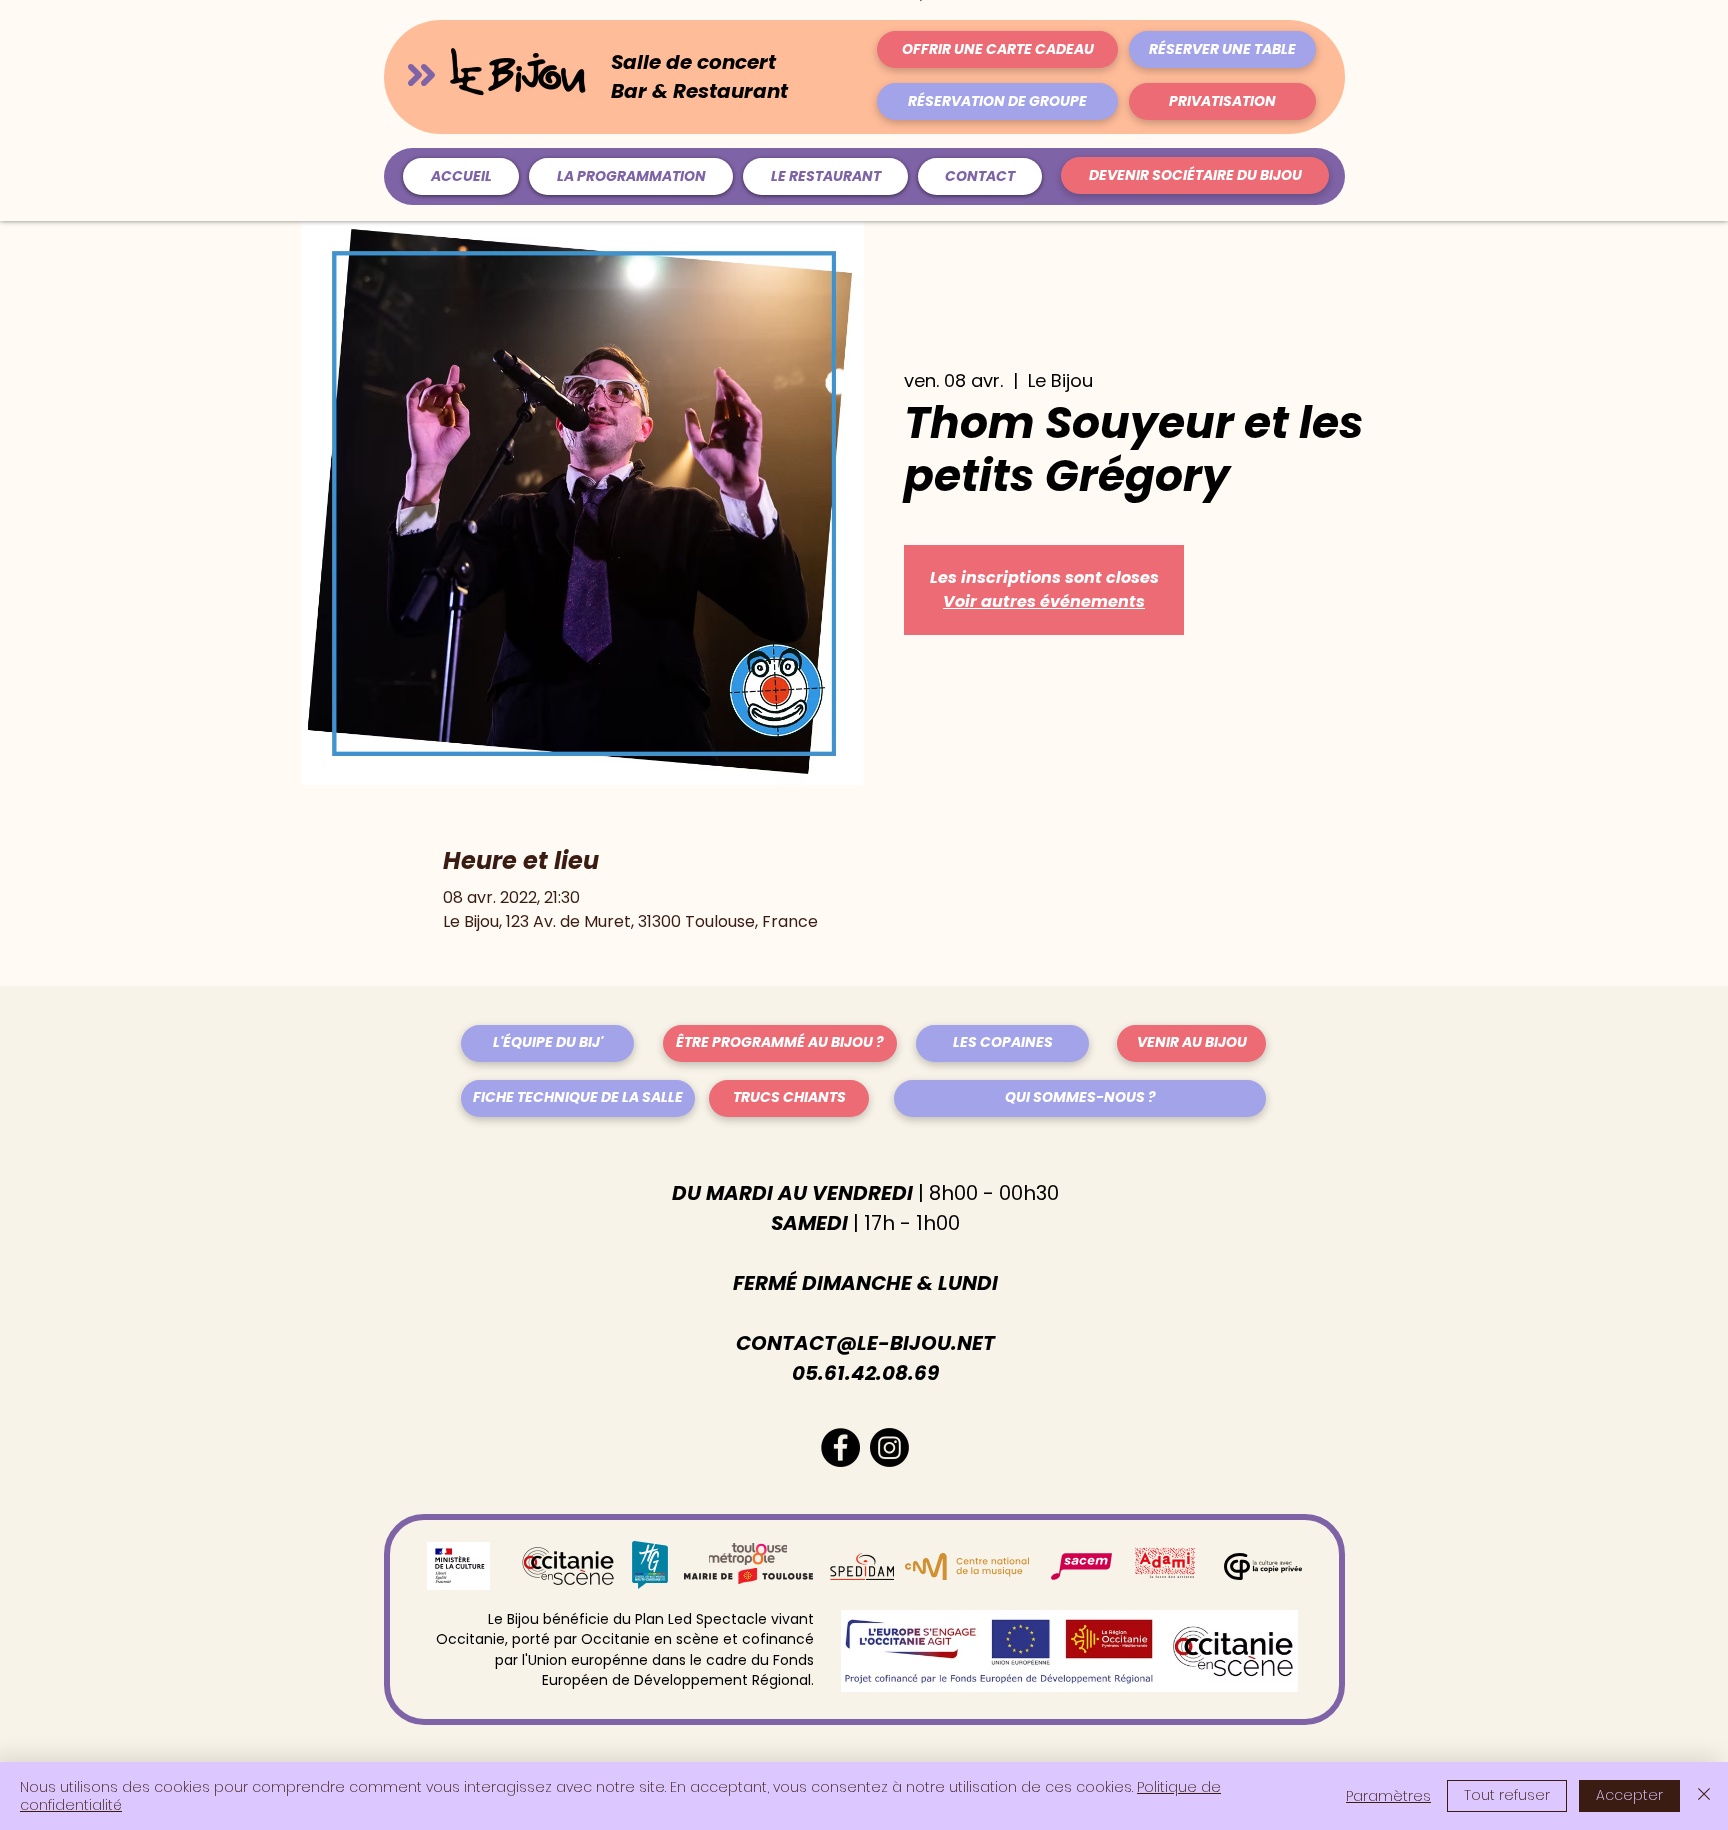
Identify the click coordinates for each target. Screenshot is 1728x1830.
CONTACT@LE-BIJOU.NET (865, 1343)
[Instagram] (889, 1447)
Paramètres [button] (1388, 1796)
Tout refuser (1507, 1795)
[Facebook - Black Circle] (840, 1447)
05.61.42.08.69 (865, 1373)
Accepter (1629, 1795)
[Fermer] (1704, 1796)
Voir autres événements (1044, 601)
